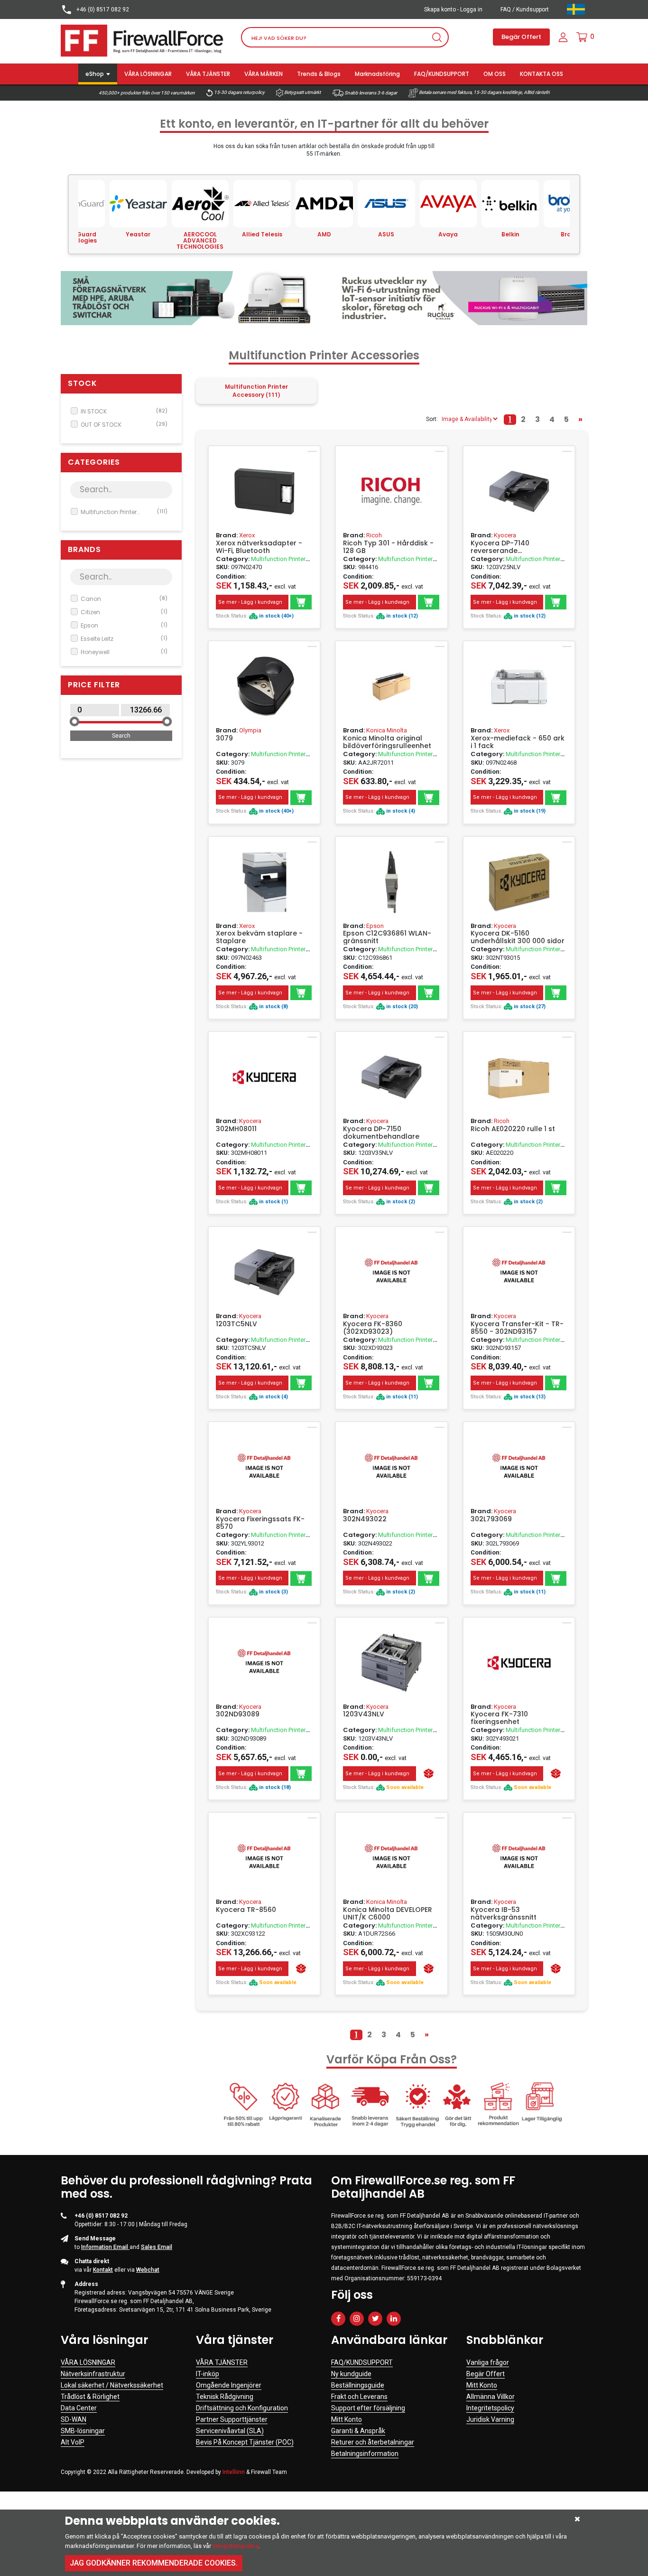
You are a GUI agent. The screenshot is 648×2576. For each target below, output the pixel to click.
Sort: (432, 419)
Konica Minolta (387, 730)
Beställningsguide (358, 2385)
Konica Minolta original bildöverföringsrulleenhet (387, 742)
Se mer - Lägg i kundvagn (250, 602)
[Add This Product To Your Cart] (301, 602)
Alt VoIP (73, 2442)
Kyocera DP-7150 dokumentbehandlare (381, 1133)
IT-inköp (208, 2374)
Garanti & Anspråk (358, 2431)
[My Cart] (582, 37)
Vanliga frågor (488, 2362)
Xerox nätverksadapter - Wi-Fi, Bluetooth (259, 547)
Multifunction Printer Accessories (261, 563)
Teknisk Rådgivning (225, 2397)
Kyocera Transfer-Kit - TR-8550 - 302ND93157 (517, 1328)
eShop (95, 74)
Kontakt (103, 2270)
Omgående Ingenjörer (229, 2385)
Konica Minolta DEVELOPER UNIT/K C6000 (388, 1913)
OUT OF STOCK (124, 425)
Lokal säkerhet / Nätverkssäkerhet (112, 2385)
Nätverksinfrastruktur (93, 2374)
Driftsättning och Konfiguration (242, 2408)
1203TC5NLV (236, 1324)
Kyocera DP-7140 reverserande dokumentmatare (501, 547)
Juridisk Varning (490, 2419)
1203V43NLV (364, 1714)
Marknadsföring (377, 74)
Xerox (247, 535)
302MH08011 (236, 1129)
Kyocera (505, 535)
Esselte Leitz (124, 639)
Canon (124, 599)
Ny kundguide (351, 2374)
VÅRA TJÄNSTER (208, 74)
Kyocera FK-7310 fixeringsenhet (499, 1718)
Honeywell (124, 652)
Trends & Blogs (319, 74)
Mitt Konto (347, 2419)
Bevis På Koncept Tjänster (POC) (245, 2442)
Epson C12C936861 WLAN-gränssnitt (387, 937)
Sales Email (157, 2247)
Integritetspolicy (490, 2408)
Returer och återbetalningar (373, 2442)
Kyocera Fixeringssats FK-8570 (260, 1523)
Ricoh (374, 535)
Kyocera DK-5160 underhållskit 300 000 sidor (518, 937)
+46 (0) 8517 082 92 (102, 9)
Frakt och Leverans (359, 2397)
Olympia (250, 730)
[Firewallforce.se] (144, 40)
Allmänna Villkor (491, 2397)
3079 (224, 739)
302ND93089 (238, 1714)
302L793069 (491, 1519)
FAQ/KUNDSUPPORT (442, 74)
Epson (124, 625)
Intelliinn (234, 2472)
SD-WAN (74, 2419)
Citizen (124, 612)
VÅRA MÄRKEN (264, 74)
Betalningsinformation (365, 2454)
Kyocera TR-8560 (246, 1910)
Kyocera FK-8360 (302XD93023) (373, 1328)
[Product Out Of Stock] (429, 1774)
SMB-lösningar (83, 2431)
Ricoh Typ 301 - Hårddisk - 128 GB (388, 547)
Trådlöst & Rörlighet (90, 2397)
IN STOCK (124, 411)
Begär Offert (521, 37)
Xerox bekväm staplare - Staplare (259, 937)
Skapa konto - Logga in (453, 9)
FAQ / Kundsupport (525, 9)
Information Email (105, 2247)
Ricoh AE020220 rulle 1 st (513, 1129)
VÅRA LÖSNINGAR (148, 74)
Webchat (148, 2270)
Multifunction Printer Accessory (124, 512)
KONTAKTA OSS (542, 74)
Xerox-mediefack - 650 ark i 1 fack (518, 742)
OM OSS (495, 74)
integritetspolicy (236, 2546)
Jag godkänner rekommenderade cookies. (154, 2563)
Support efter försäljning (368, 2408)
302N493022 (365, 1519)
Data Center (79, 2408)
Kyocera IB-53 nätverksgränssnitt (504, 1913)
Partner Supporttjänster (232, 2419)
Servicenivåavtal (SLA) (230, 2431)
